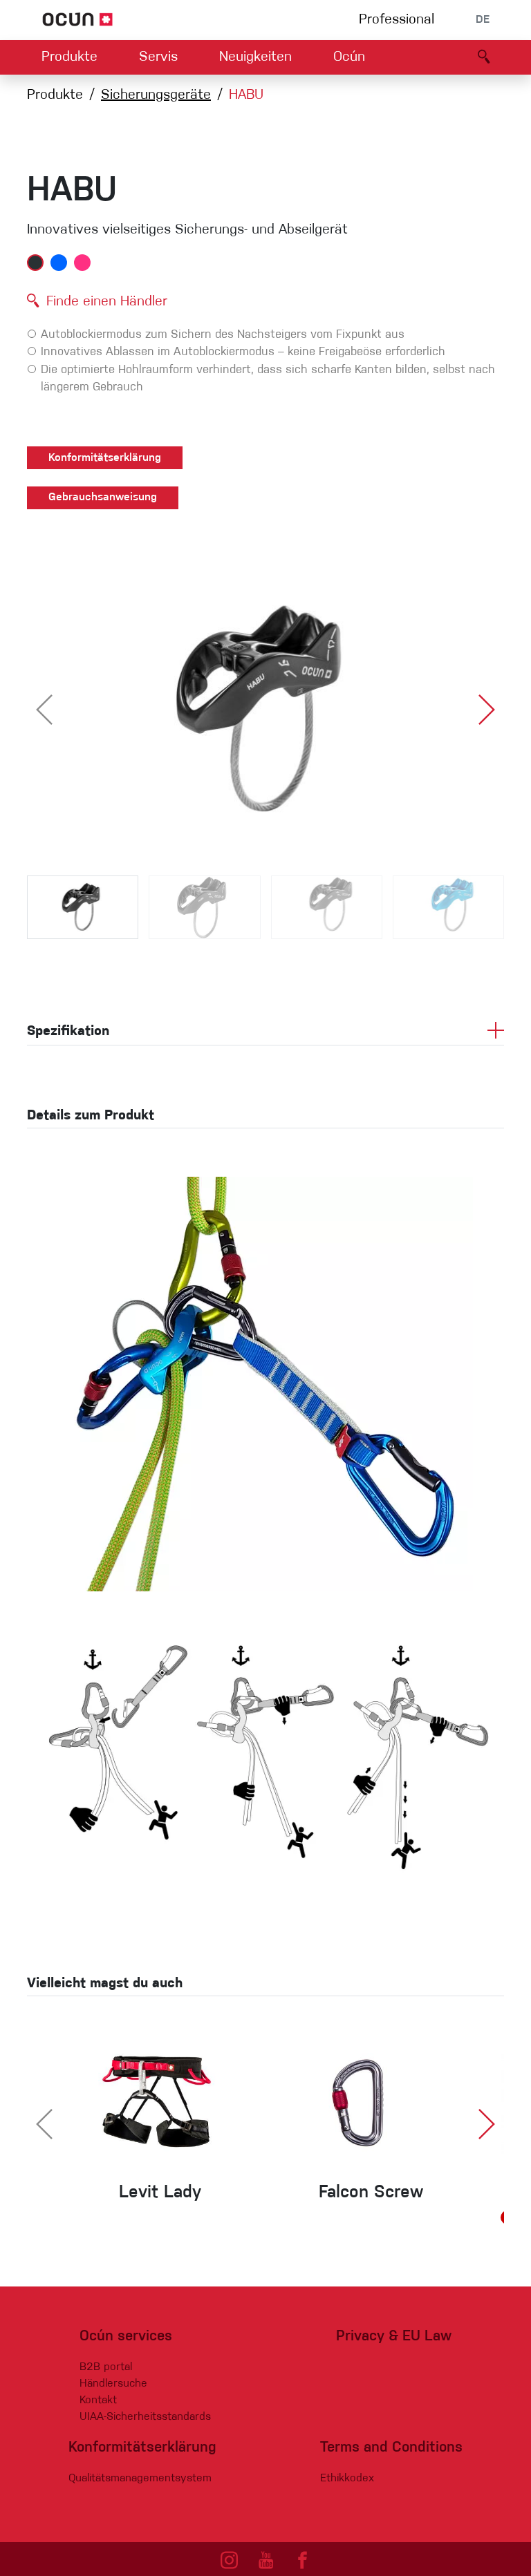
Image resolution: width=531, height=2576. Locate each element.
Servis (158, 57)
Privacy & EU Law (394, 2337)
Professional (397, 20)
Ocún (349, 57)
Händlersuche (113, 2384)
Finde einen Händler (107, 302)
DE (483, 20)
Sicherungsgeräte (156, 95)
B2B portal (106, 2367)
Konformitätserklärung (105, 458)
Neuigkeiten (255, 57)
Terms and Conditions (391, 2448)
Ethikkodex (347, 2479)
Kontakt (98, 2400)
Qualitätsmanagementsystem (140, 2479)
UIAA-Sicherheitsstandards (145, 2417)
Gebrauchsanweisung (103, 498)
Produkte (69, 57)
